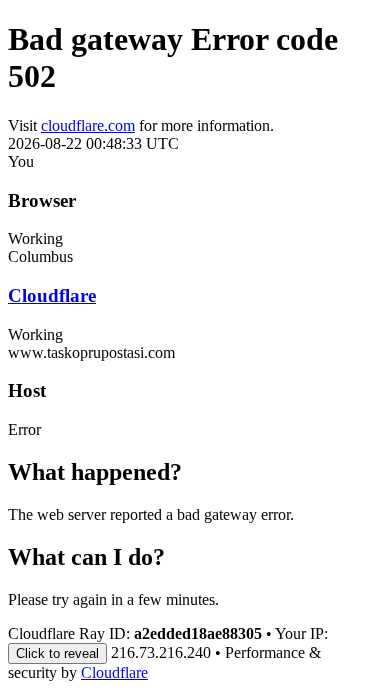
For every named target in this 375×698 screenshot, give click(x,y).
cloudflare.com (88, 125)
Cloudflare (52, 295)
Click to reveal (57, 653)
